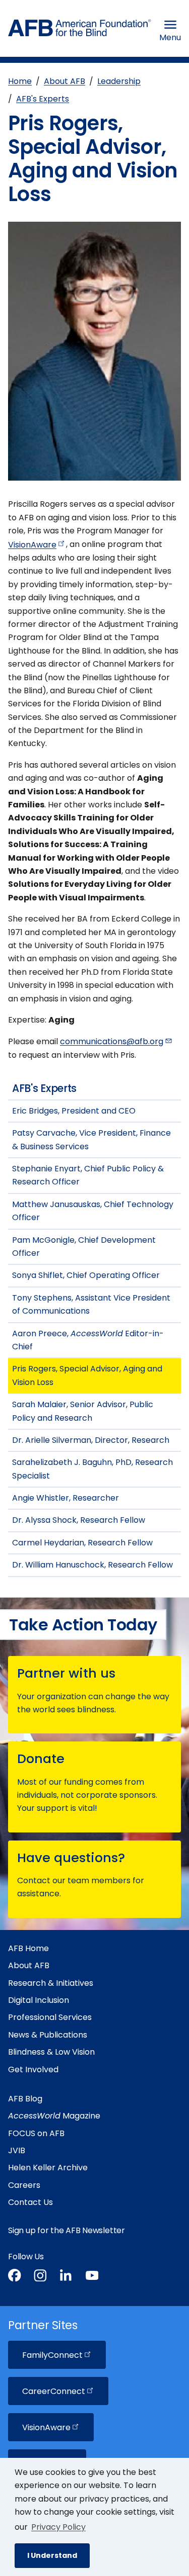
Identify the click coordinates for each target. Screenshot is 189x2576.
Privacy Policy (58, 2527)
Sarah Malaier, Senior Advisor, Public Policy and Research (83, 1411)
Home (20, 81)
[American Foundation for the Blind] (80, 30)
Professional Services (50, 2017)
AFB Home (28, 1948)
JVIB (17, 2150)
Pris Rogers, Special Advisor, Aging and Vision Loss (87, 1375)
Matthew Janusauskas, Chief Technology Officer (93, 1211)
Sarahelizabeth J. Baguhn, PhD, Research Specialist (92, 1469)
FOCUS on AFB (36, 2133)
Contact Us (30, 2202)
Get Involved (33, 2069)
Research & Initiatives (51, 1983)
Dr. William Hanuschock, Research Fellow (92, 1565)
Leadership (119, 81)
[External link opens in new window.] (15, 2277)
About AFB (65, 81)
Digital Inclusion (39, 2000)
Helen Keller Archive (48, 2168)
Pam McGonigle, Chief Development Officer (84, 1247)
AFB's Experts (43, 99)
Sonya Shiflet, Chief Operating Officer (86, 1275)
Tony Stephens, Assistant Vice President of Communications (91, 1304)
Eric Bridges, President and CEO (74, 1111)
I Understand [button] (52, 2555)
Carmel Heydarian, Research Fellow (82, 1543)
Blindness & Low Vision (51, 2052)
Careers (24, 2185)
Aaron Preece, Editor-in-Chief (88, 1340)
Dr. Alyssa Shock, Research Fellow (79, 1520)
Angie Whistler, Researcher (66, 1498)
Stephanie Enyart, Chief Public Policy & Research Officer (88, 1175)
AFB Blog (25, 2099)
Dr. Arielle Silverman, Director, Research (91, 1440)
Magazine (54, 2116)
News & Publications (48, 2035)
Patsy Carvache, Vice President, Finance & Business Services (91, 1139)
